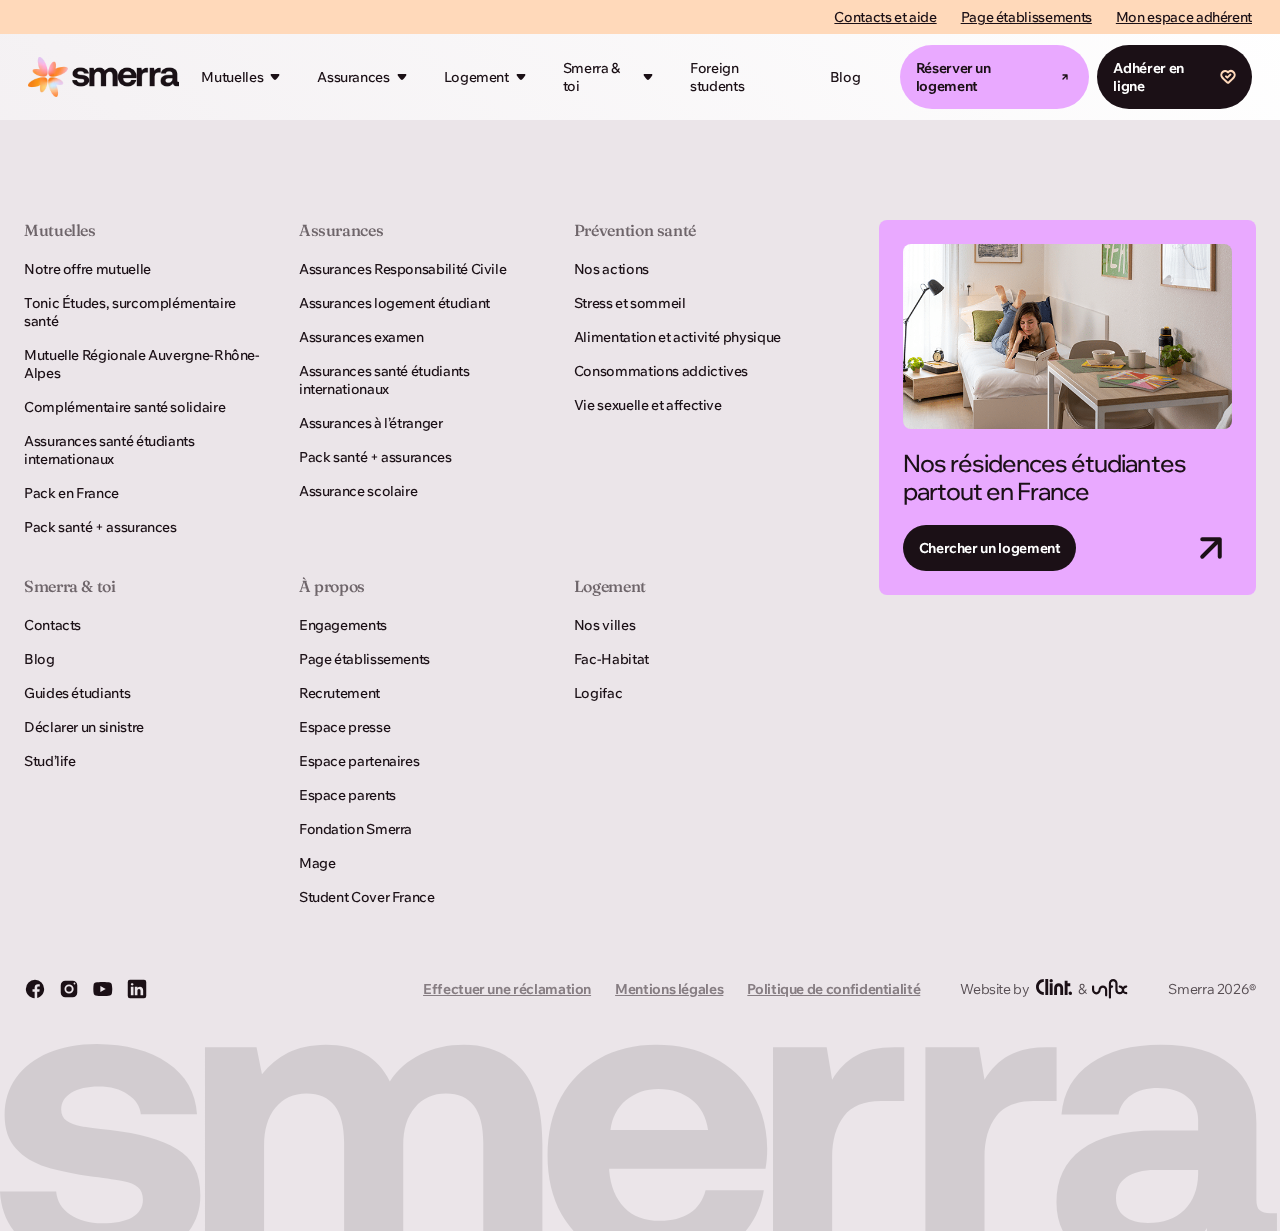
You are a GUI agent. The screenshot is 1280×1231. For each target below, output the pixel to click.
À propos (332, 586)
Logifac (598, 693)
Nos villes (604, 625)
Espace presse (344, 727)
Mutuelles (232, 77)
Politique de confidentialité (833, 989)
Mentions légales (669, 989)
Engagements (343, 625)
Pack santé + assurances (100, 527)
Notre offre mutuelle (87, 269)
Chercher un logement (990, 548)
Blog (845, 77)
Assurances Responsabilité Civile (402, 269)
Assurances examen (361, 337)
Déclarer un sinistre (84, 727)
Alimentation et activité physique (677, 337)
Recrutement (339, 693)
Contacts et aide (885, 17)
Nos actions (611, 269)
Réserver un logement (953, 77)
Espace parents (347, 795)
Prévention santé (635, 230)
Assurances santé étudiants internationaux (109, 450)
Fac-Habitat (611, 659)
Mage (317, 863)
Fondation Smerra (355, 829)
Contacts (52, 625)
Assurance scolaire (358, 491)
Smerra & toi (591, 77)
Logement (476, 77)
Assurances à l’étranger (371, 423)
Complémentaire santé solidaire (124, 407)
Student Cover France (367, 897)
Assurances (353, 77)
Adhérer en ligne (1148, 77)
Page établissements (1026, 17)
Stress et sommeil (630, 303)
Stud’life (50, 761)
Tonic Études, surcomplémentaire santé (130, 312)
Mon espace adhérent (1184, 17)
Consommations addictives (661, 371)
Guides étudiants (77, 693)
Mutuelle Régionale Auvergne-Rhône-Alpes (142, 364)
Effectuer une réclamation (507, 989)
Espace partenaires (359, 761)
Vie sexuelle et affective (648, 405)
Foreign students (717, 77)
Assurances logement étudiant (394, 303)
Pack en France (71, 493)
